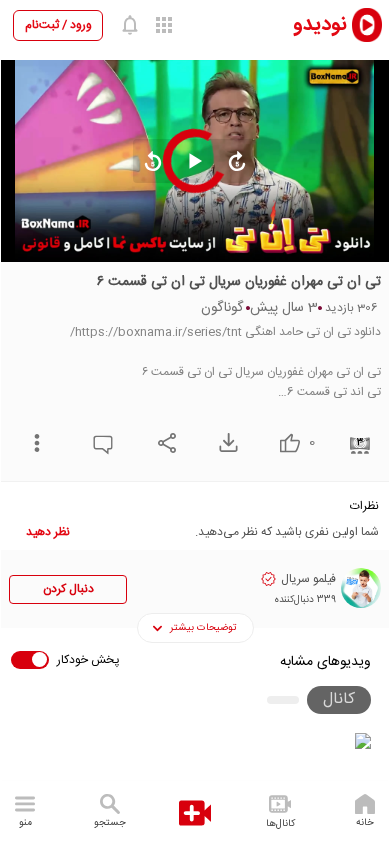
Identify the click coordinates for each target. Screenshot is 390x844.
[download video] (223, 442)
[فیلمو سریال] (361, 588)
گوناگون (222, 308)
